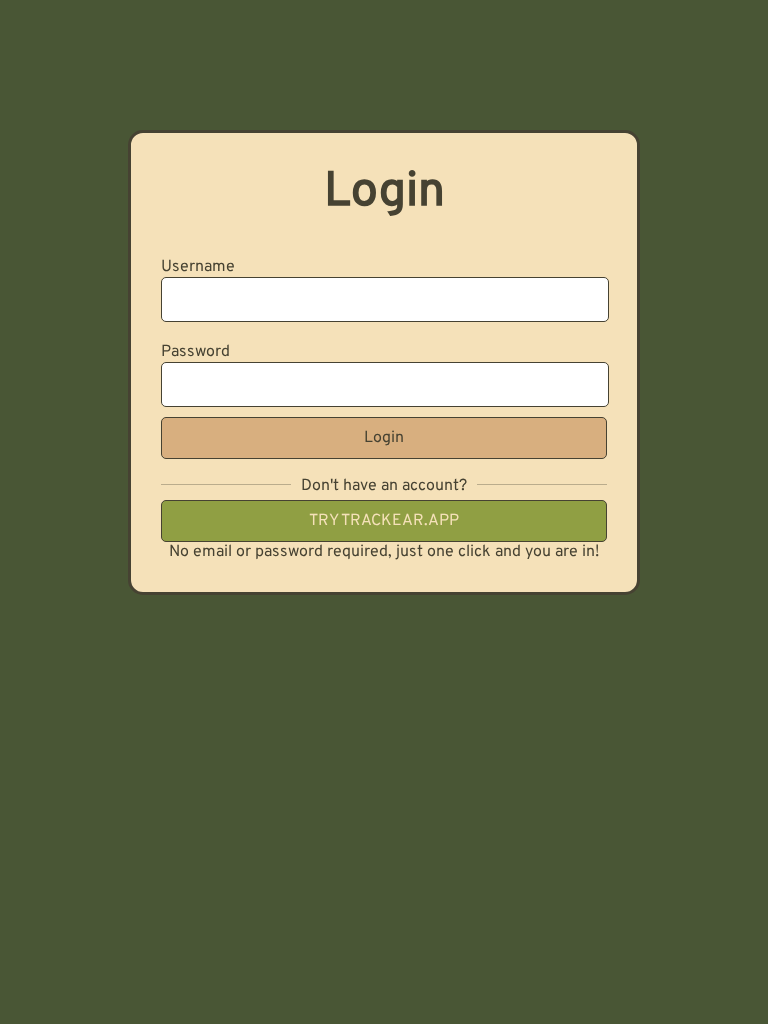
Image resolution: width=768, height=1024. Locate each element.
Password (195, 352)
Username (198, 267)
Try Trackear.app (384, 521)
